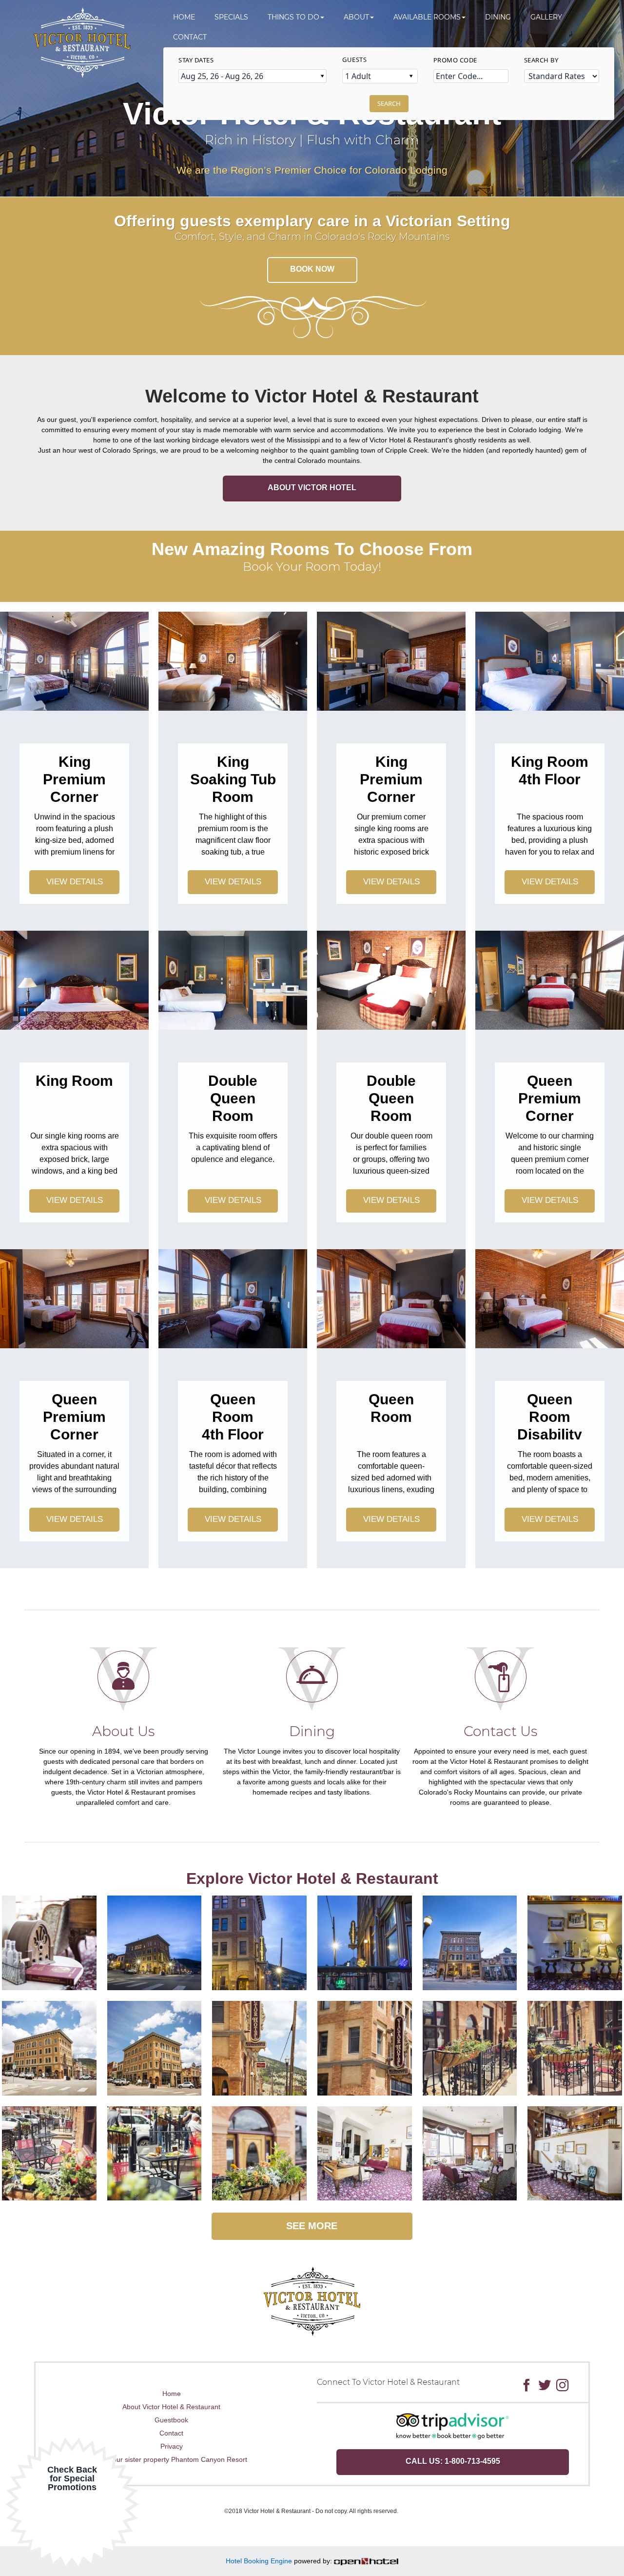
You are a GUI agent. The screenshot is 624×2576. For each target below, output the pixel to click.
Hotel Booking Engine (259, 2561)
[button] (296, 17)
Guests (354, 60)
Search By (541, 60)
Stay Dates (196, 60)
